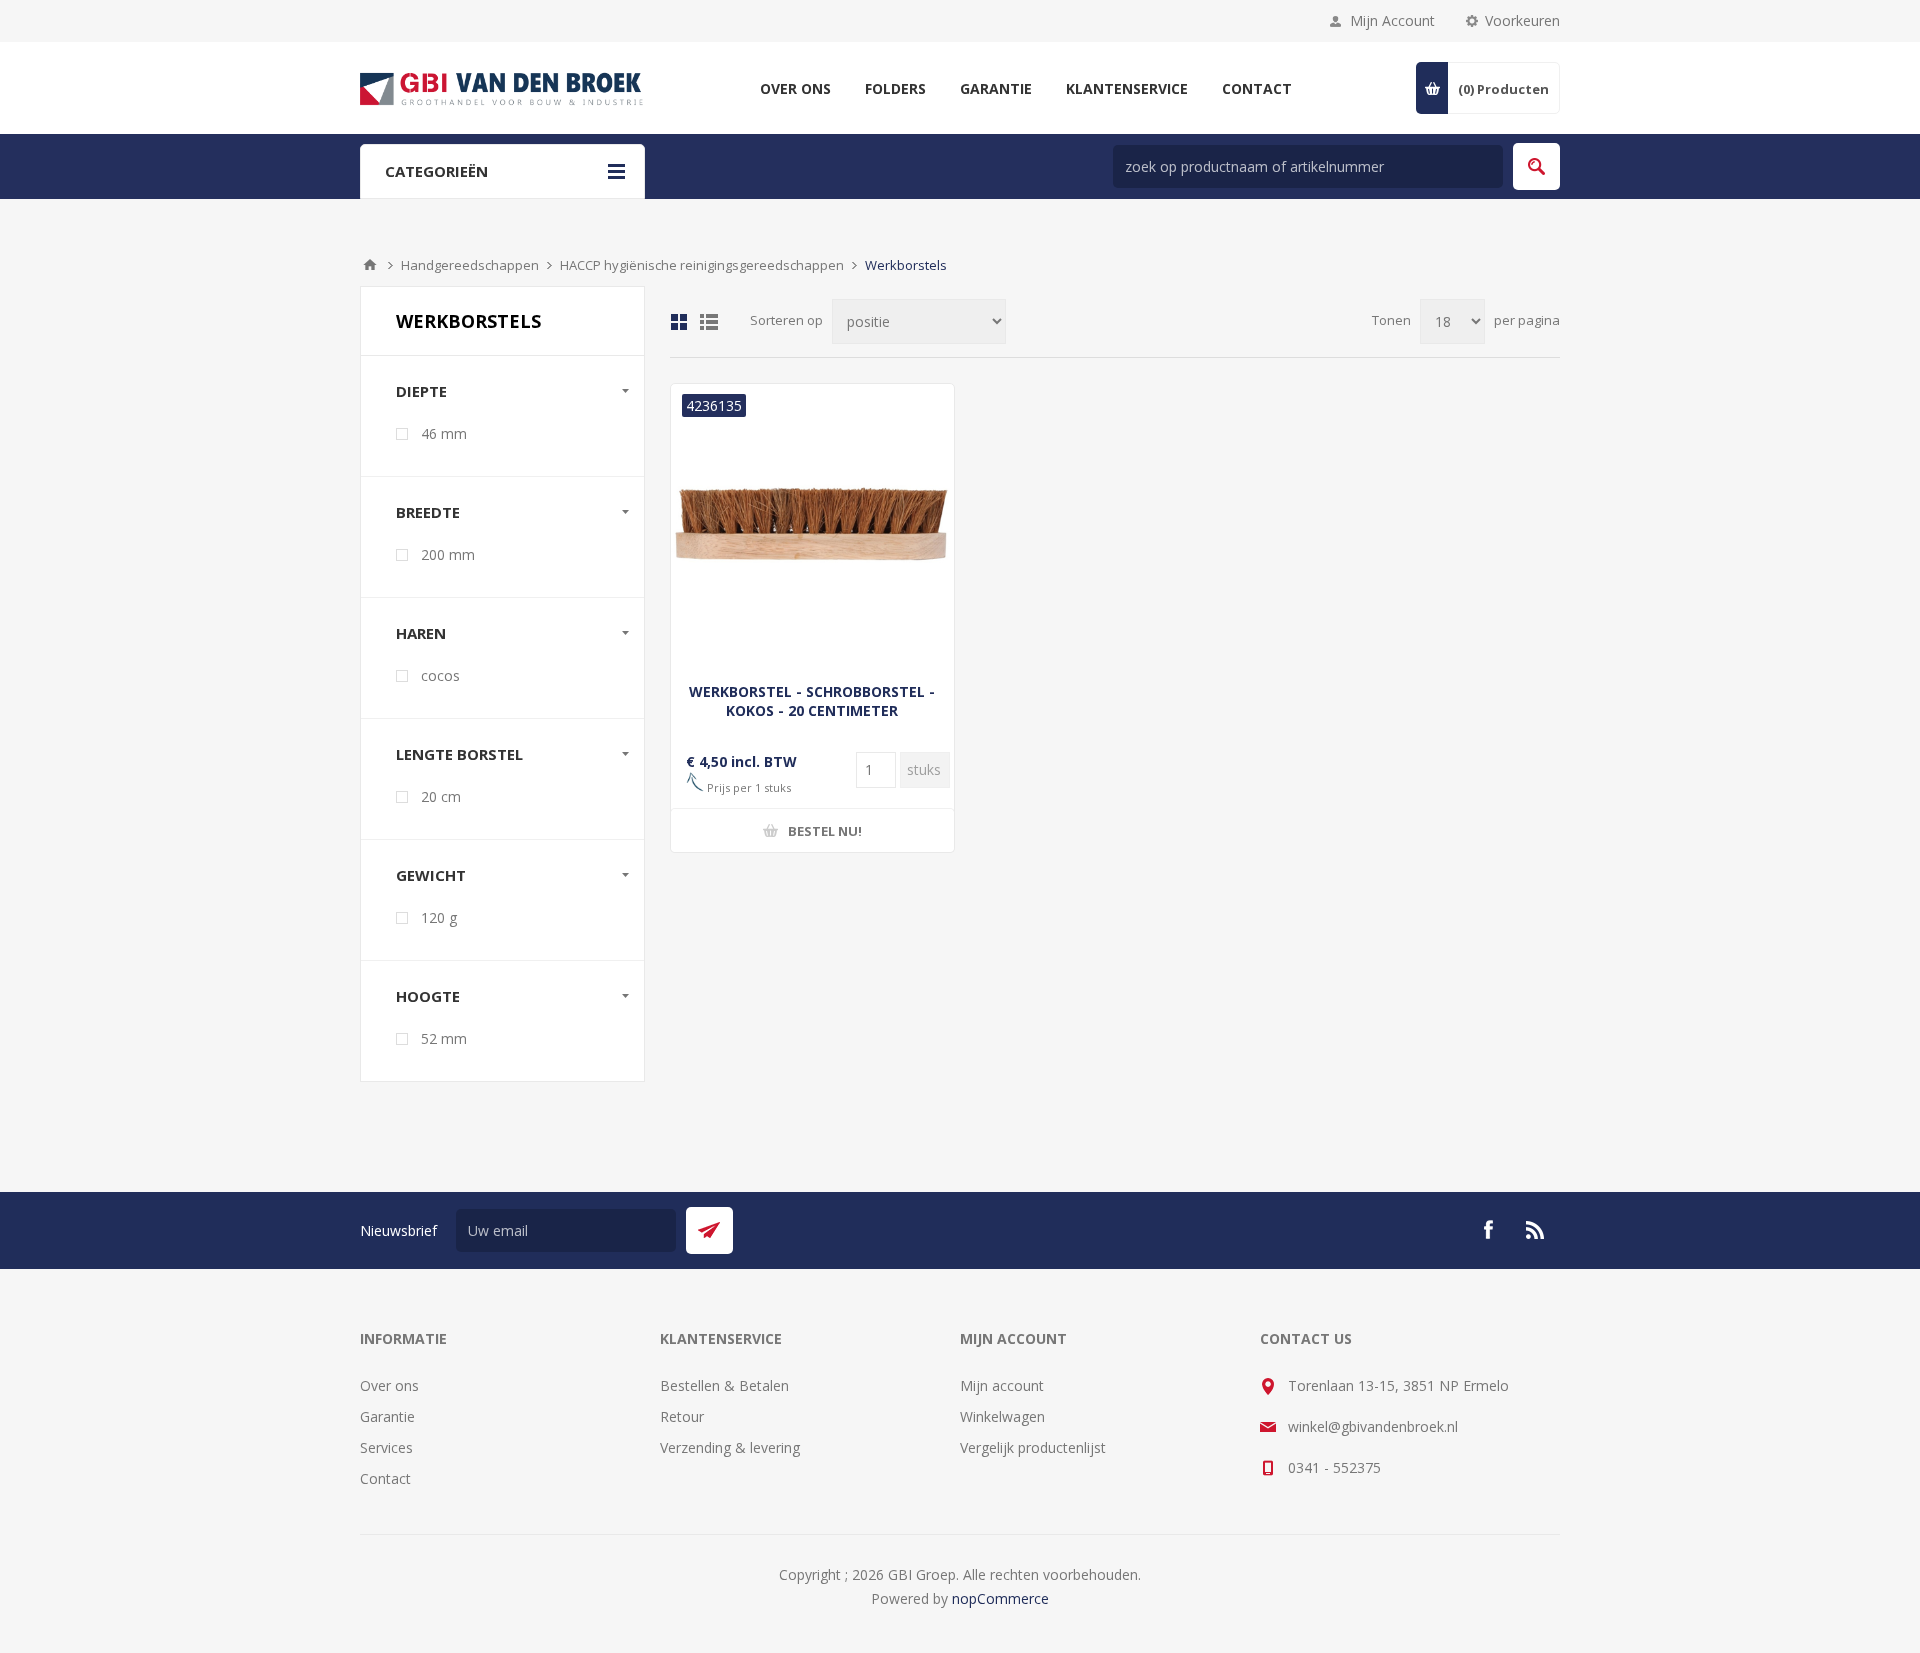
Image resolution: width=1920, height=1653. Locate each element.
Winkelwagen (1002, 1416)
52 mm (444, 1038)
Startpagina (370, 265)
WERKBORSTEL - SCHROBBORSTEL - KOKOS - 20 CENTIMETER (812, 701)
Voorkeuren (1522, 20)
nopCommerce (1000, 1598)
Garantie (387, 1416)
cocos (440, 675)
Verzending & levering (730, 1447)
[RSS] (1536, 1230)
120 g (439, 917)
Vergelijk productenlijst (1033, 1447)
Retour (682, 1416)
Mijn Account (1392, 20)
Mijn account (1002, 1385)
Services (386, 1447)
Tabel (679, 322)
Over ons (389, 1385)
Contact (385, 1478)
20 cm (441, 796)
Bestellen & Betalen (724, 1385)
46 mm (444, 433)
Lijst (709, 322)
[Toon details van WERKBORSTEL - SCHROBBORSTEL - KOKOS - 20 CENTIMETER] (812, 525)
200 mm (448, 554)
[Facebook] (1488, 1230)
